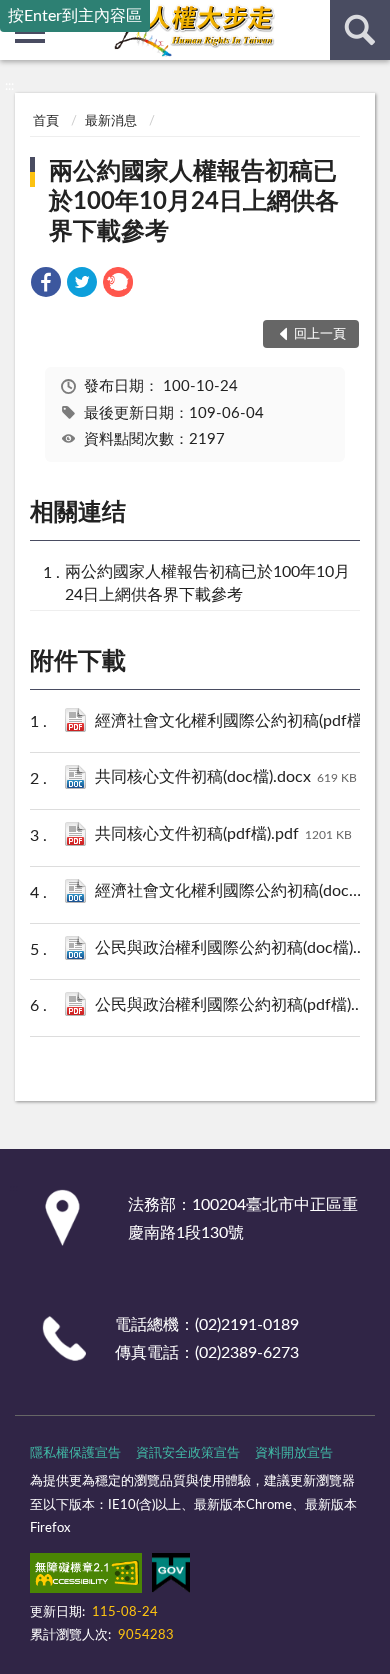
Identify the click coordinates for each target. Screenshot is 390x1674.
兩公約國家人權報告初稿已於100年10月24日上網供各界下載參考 (194, 202)
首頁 (46, 121)
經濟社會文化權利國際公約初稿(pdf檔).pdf (235, 721)
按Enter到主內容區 (75, 16)
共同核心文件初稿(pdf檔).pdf (223, 834)
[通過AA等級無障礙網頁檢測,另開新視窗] (86, 1577)
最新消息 (111, 121)
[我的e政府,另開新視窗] (171, 1577)
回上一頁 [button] (320, 334)
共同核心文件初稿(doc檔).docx (226, 777)
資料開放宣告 (294, 1453)
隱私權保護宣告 (75, 1453)
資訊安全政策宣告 (188, 1453)
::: (9, 86)
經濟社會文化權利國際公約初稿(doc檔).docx (235, 891)
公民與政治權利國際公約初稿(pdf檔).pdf (235, 1005)
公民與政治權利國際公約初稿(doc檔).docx (235, 948)
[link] (46, 285)
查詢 (360, 30)
